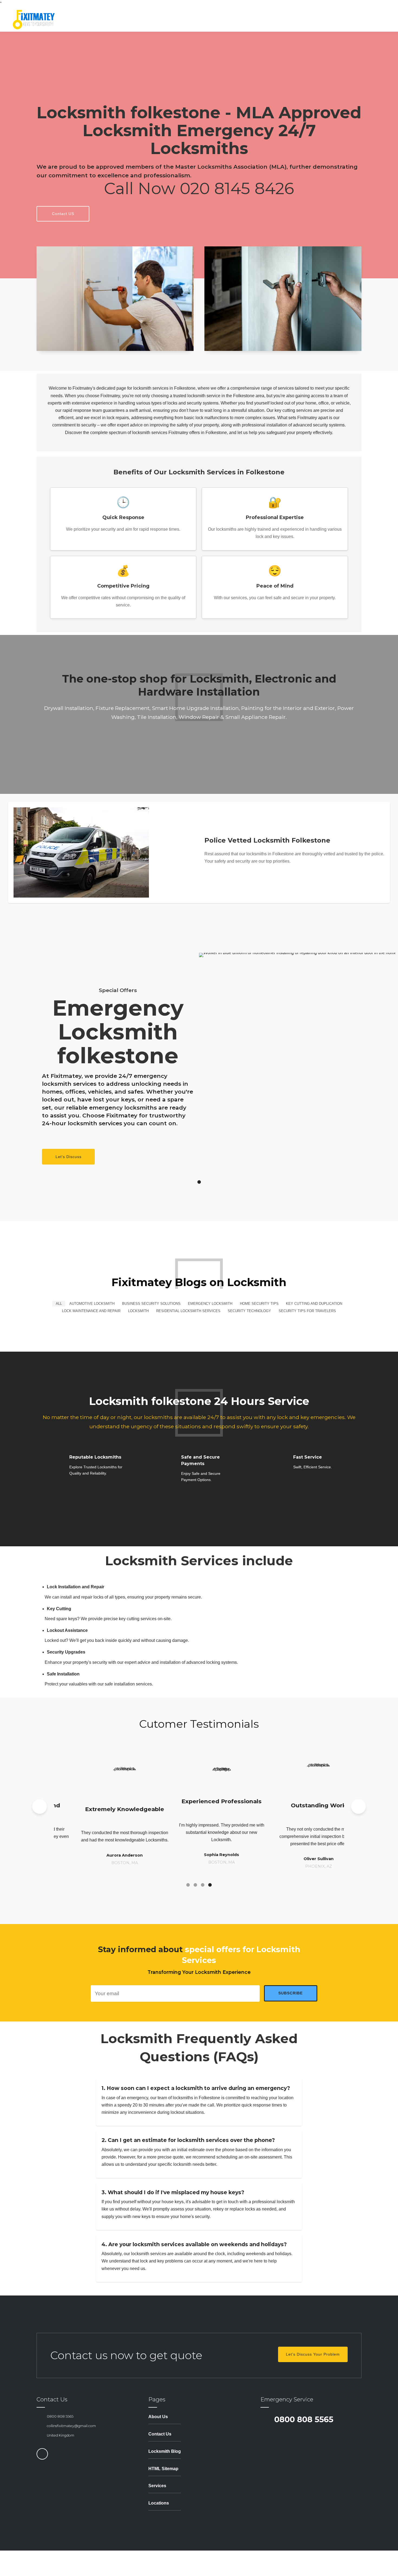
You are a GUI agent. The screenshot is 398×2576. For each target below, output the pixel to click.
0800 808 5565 (60, 2416)
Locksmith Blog (165, 2451)
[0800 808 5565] (40, 2416)
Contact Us (160, 2434)
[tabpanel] (199, 1060)
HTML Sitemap (163, 2469)
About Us (158, 2417)
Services (157, 2486)
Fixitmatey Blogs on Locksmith (199, 1282)
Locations (159, 2503)
